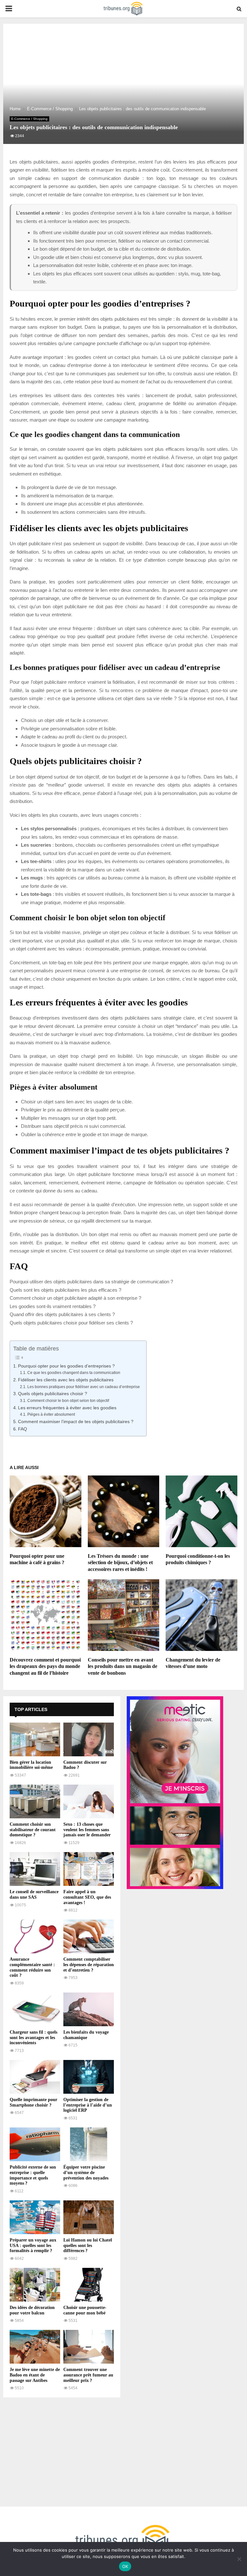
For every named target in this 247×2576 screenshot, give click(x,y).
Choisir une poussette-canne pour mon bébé (85, 2310)
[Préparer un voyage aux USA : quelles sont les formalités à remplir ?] (35, 2217)
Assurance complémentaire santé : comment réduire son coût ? (32, 1967)
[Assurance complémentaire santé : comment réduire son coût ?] (35, 1936)
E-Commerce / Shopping (29, 119)
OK (125, 2566)
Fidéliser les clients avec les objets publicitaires (66, 1380)
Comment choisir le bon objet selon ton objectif (68, 1401)
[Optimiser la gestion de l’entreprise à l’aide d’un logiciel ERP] (89, 2077)
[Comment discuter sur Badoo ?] (89, 1739)
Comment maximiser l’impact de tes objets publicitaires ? (76, 1422)
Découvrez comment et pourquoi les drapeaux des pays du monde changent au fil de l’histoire (45, 1667)
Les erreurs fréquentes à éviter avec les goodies (67, 1408)
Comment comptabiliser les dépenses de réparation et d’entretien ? (89, 1965)
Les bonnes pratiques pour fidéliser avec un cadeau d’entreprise (83, 1387)
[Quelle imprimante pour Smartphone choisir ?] (35, 2077)
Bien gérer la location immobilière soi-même (31, 1765)
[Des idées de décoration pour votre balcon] (35, 2285)
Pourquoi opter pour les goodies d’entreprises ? (66, 1366)
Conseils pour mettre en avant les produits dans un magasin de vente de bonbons (123, 1667)
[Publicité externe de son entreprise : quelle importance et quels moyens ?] (35, 2144)
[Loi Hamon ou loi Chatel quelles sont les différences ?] (89, 2217)
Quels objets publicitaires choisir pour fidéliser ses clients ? (71, 1323)
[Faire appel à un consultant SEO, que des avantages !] (89, 1869)
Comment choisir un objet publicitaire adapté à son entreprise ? (75, 1298)
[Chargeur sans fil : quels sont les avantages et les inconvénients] (35, 2009)
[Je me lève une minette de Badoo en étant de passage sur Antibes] (35, 2347)
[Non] (239, 2559)
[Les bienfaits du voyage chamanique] (89, 2009)
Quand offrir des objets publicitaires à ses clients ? (62, 1314)
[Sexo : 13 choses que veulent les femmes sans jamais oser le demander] (89, 1801)
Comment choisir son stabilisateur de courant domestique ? (33, 1830)
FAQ (23, 1429)
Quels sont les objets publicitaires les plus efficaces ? (65, 1290)
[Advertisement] (62, 2449)
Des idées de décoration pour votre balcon (32, 2310)
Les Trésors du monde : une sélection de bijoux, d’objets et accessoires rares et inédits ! (120, 1563)
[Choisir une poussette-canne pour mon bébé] (89, 2285)
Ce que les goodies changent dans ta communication (74, 1373)
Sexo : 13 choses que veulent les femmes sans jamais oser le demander (87, 1830)
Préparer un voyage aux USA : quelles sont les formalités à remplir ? (33, 2246)
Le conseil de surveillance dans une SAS (34, 1894)
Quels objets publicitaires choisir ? (53, 1394)
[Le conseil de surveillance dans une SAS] (35, 1869)
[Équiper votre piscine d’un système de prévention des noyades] (89, 2144)
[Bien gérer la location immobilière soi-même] (35, 1739)
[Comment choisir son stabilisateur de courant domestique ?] (35, 1801)
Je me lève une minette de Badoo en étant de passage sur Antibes (35, 2375)
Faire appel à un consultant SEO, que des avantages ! (87, 1897)
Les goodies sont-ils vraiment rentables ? (53, 1306)
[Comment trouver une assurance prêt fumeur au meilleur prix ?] (89, 2347)
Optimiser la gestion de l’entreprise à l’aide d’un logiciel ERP (88, 2105)
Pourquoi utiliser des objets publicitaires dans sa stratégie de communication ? (91, 1282)
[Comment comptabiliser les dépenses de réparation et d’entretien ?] (89, 1936)
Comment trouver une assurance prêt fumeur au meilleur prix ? (88, 2375)
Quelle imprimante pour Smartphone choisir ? (33, 2102)
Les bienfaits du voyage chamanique (86, 2035)
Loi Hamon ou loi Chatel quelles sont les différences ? (88, 2246)
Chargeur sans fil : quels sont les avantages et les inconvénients (33, 2038)
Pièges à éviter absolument (51, 1414)
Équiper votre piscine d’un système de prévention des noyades (86, 2173)
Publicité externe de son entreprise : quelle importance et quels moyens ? (33, 2175)
